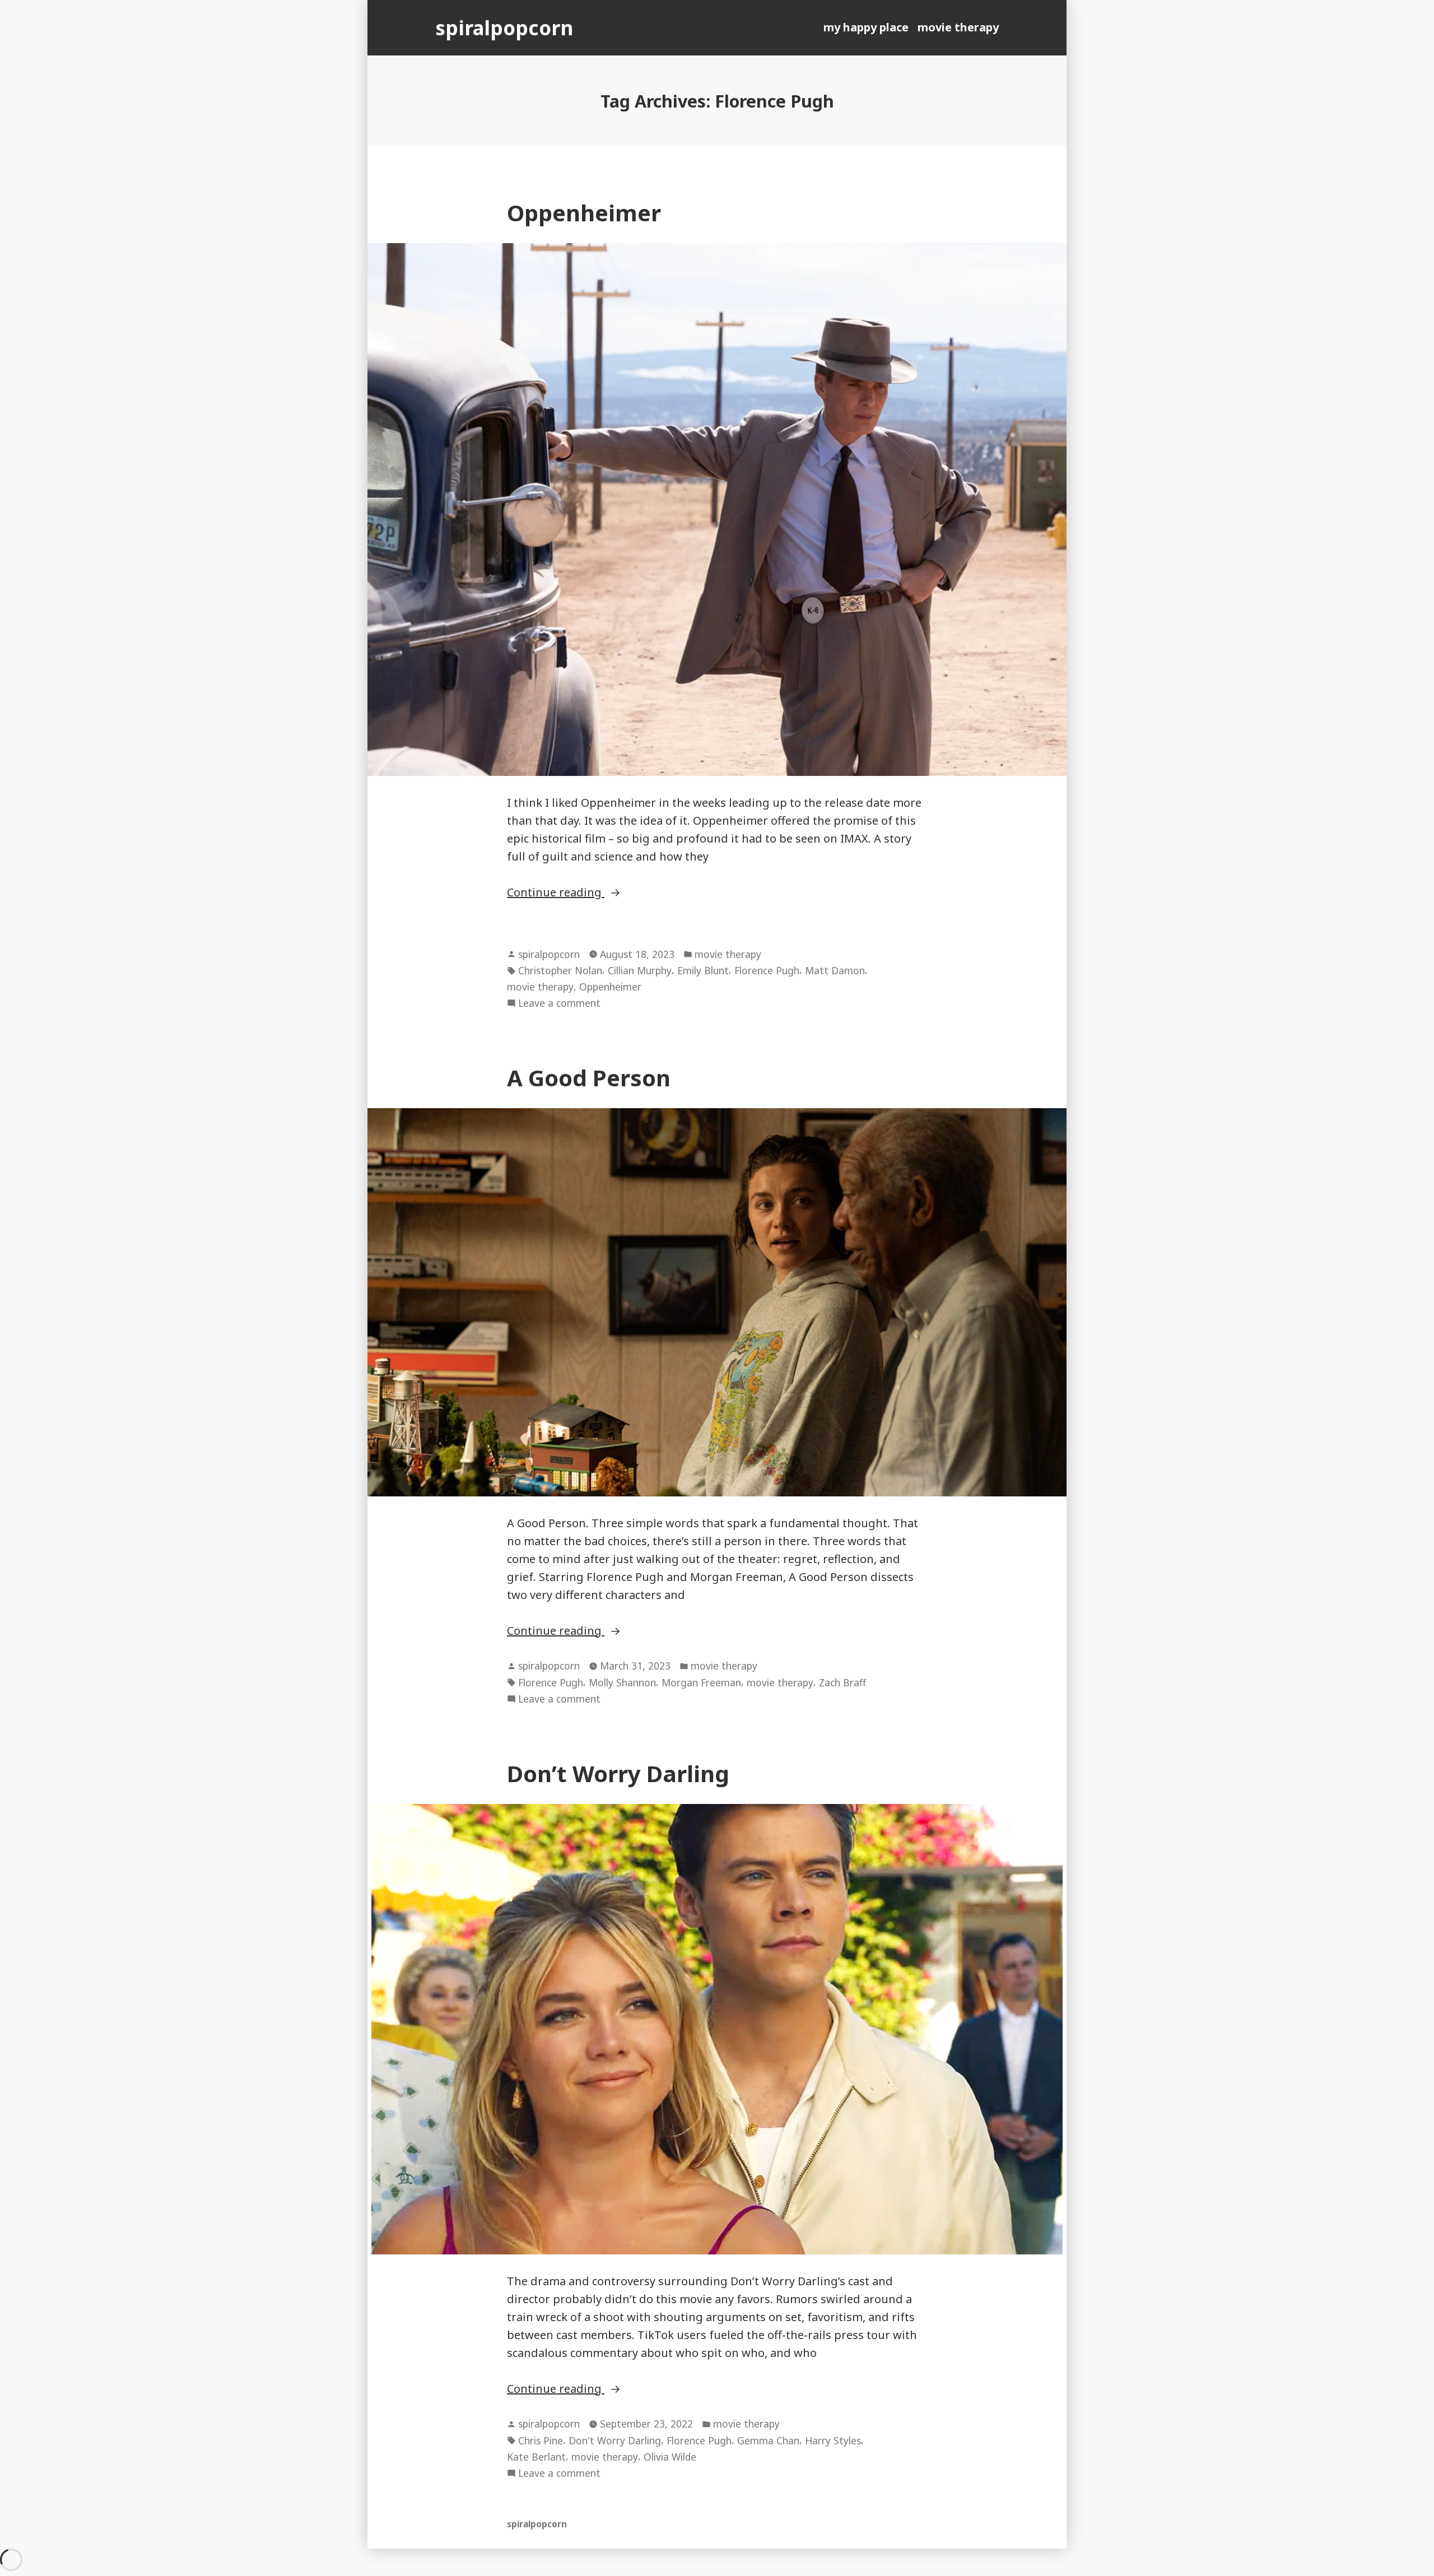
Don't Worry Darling (615, 2440)
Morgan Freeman (701, 1682)
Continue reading (597, 892)
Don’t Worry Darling (618, 1773)
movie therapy (958, 27)
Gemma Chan (768, 2440)
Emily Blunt (703, 970)
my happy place (866, 27)
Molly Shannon (622, 1682)
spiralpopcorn (504, 28)
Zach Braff (842, 1682)
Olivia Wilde (670, 2457)
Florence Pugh (767, 970)
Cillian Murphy (640, 970)
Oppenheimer (584, 213)
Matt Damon (835, 970)
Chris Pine (541, 2440)
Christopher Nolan (560, 970)
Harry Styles (833, 2440)
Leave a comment (559, 1003)
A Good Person (589, 1078)
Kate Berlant (536, 2457)
